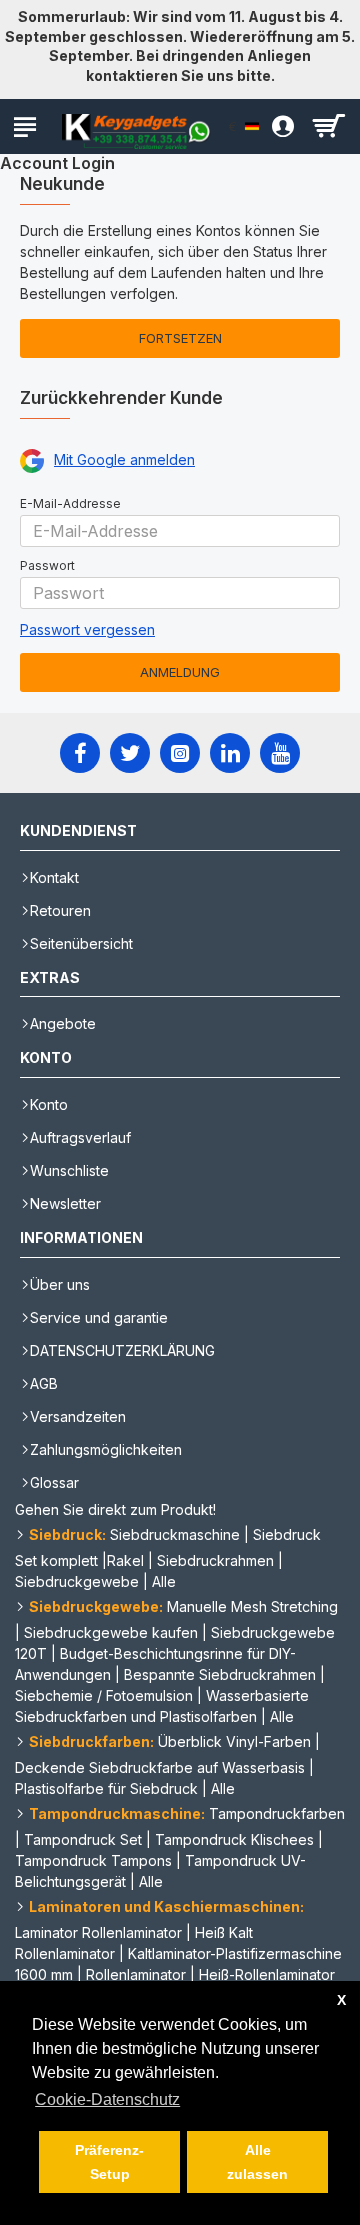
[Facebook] (80, 753)
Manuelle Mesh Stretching (252, 1606)
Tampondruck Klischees (234, 1839)
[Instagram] (180, 753)
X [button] (341, 2000)
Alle (164, 1581)
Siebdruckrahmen (215, 1560)
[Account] (277, 126)
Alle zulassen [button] (257, 2162)
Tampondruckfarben (277, 1813)
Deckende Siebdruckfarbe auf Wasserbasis (160, 1767)
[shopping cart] (327, 126)
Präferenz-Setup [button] (109, 2162)
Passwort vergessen (87, 629)
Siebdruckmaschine (175, 1534)
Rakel (125, 1560)
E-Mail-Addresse (70, 503)
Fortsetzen (180, 338)
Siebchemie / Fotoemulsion (104, 1695)
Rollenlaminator (136, 1974)
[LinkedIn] (230, 753)
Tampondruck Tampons (93, 1860)
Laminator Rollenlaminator (98, 1932)
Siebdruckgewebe (77, 1581)
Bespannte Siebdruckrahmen (220, 1674)
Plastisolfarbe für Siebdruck (106, 1788)
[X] (130, 753)
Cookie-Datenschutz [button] (107, 2099)
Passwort (47, 565)
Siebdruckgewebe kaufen (111, 1632)
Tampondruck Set (83, 1839)
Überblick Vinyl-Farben (234, 1741)
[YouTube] (280, 753)
